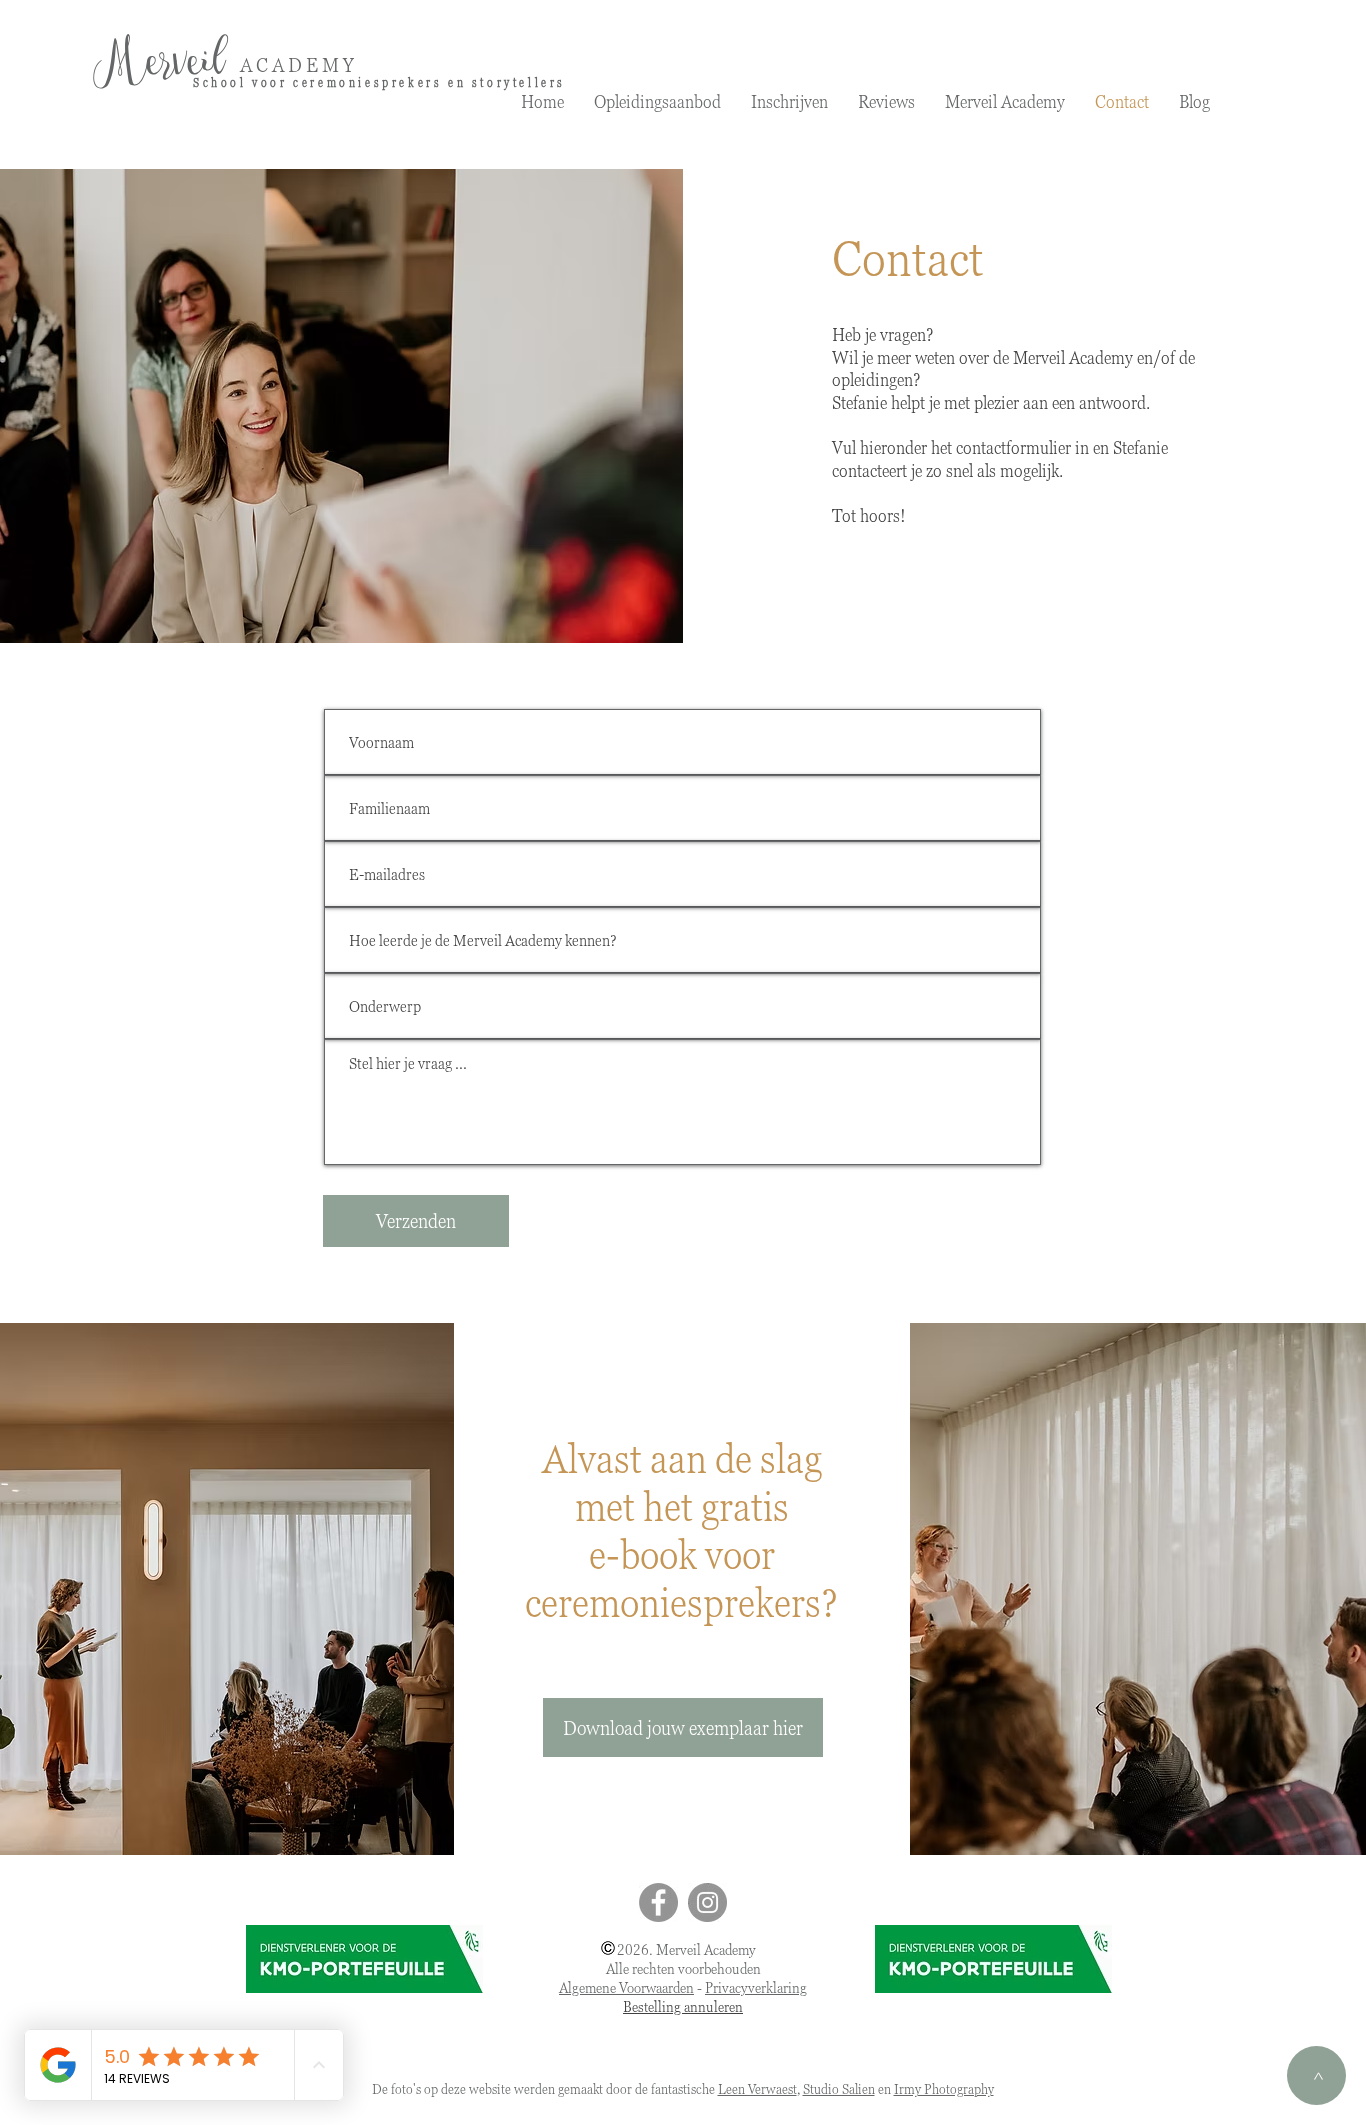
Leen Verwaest (757, 2088)
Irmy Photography (944, 2088)
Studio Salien (839, 2088)
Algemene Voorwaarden (626, 1987)
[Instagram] (707, 1902)
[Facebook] (658, 1902)
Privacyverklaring (756, 1987)
